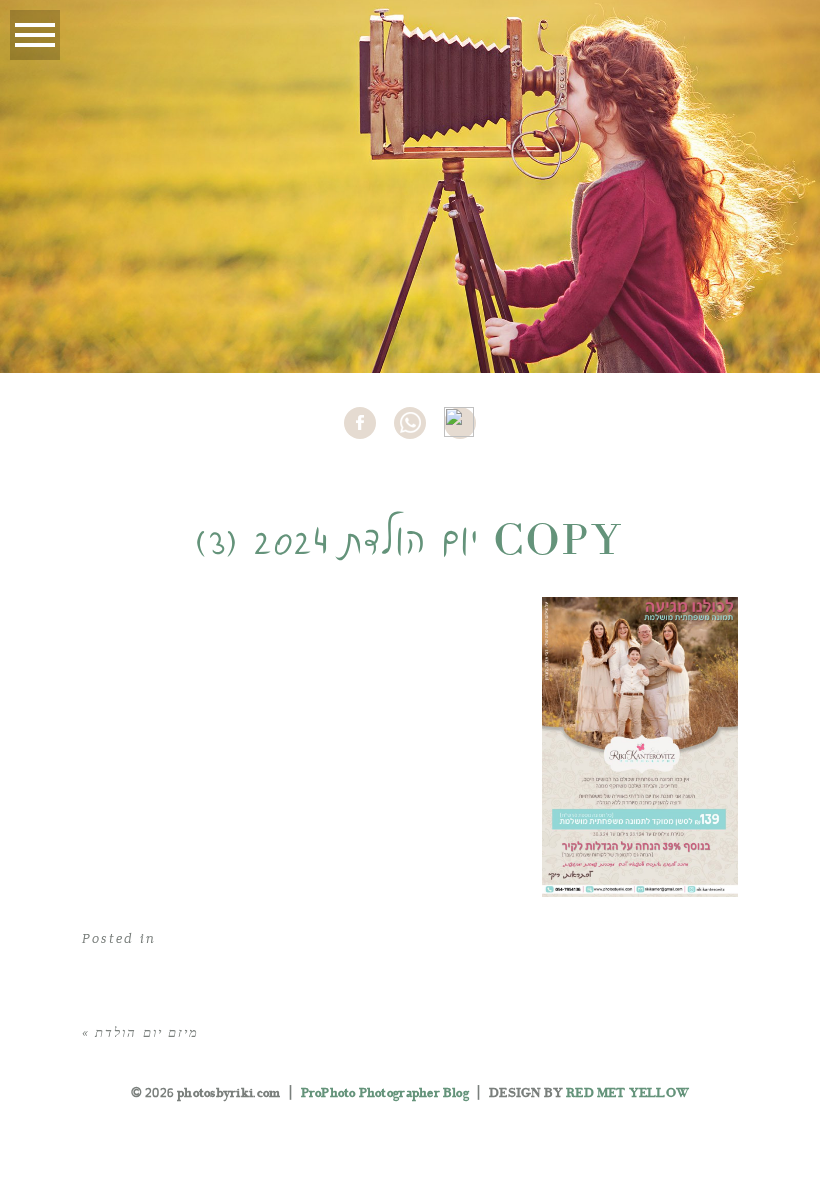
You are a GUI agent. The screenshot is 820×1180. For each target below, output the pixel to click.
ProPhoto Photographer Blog (385, 1093)
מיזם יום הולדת (147, 1033)
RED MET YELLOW (627, 1093)
